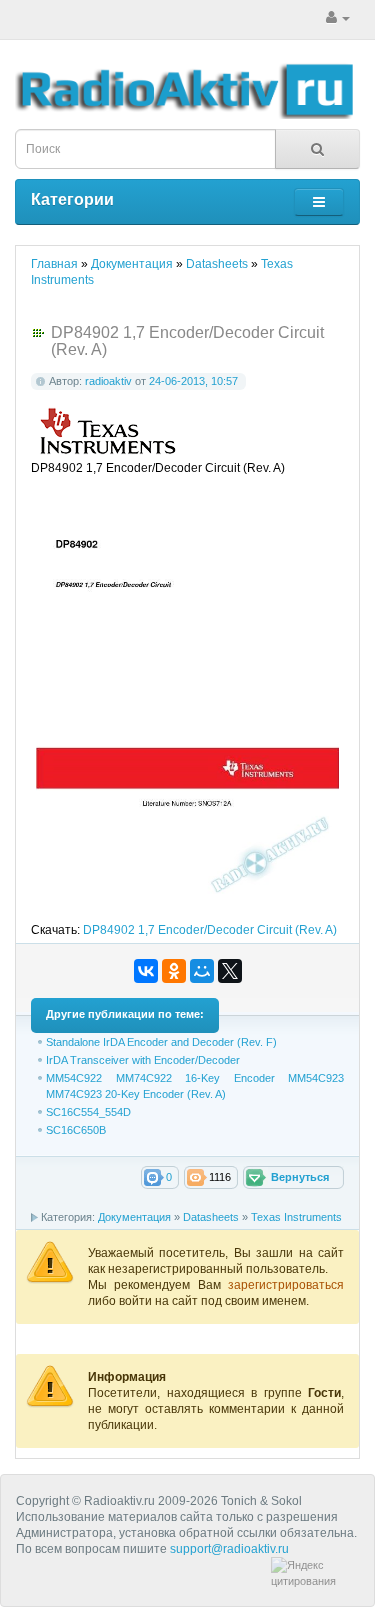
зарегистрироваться (286, 1285)
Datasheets (211, 1217)
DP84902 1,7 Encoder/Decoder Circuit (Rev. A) (210, 930)
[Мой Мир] (202, 971)
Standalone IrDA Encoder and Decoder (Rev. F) (161, 1042)
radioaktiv (108, 381)
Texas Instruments (296, 1217)
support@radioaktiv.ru (229, 1549)
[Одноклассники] (174, 971)
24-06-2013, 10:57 (193, 381)
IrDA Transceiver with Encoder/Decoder (143, 1060)
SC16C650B (76, 1130)
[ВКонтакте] (146, 971)
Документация (134, 1217)
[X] (230, 971)
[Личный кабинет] (338, 18)
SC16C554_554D (88, 1112)
